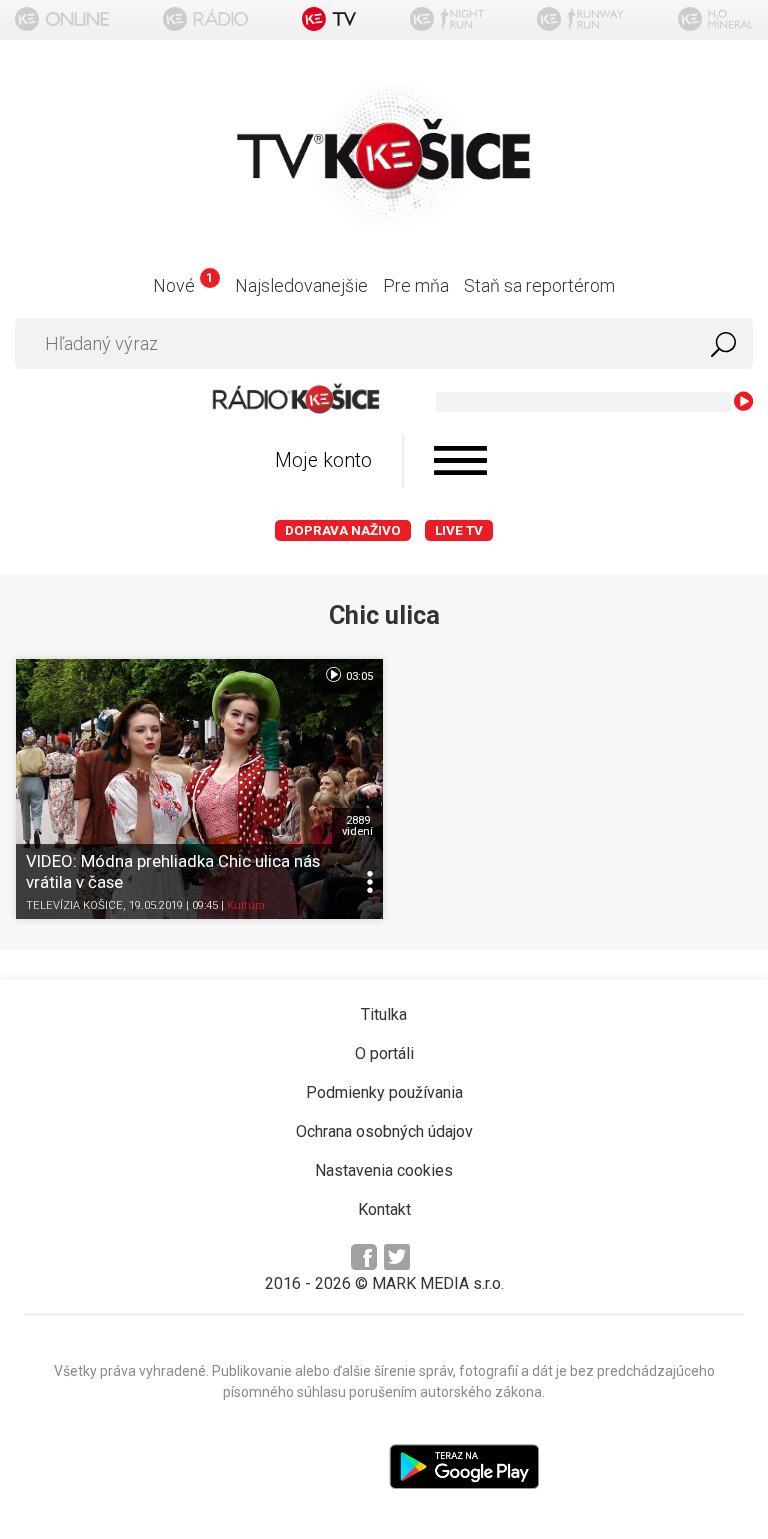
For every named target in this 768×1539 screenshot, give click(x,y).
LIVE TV (459, 530)
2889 (357, 826)
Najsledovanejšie (301, 285)
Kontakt (384, 1209)
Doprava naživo (343, 530)
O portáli (384, 1053)
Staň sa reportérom (539, 285)
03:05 (358, 676)
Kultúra (246, 905)
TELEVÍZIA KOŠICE (74, 905)
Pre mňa (416, 285)
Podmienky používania (384, 1092)
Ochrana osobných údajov (384, 1131)
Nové (182, 285)
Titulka (384, 1014)
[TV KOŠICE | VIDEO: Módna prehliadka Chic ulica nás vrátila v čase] (199, 789)
